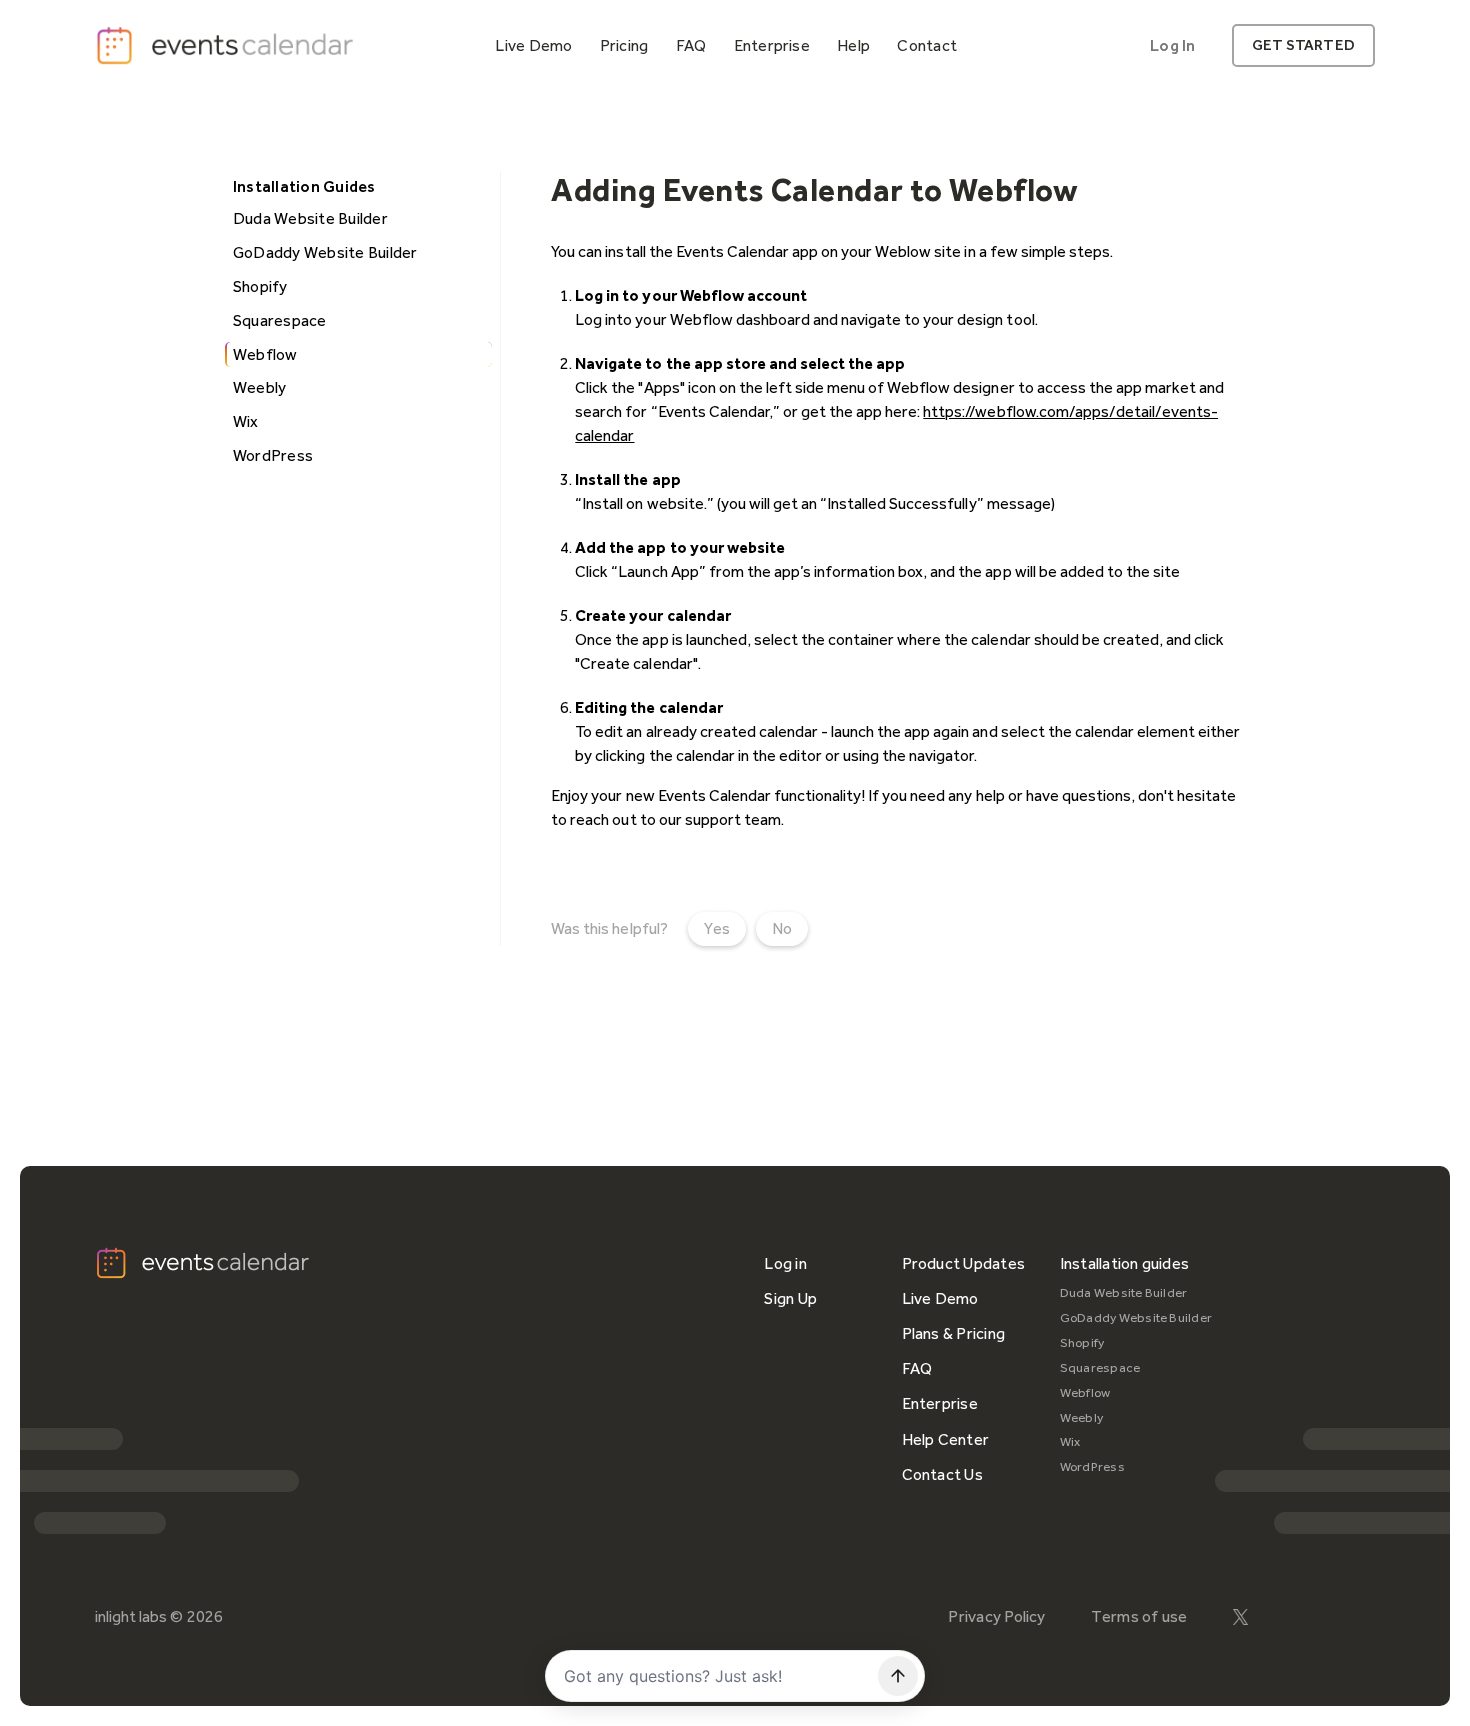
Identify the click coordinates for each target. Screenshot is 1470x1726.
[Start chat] (898, 1676)
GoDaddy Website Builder (1136, 1317)
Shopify (1082, 1342)
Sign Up (790, 1298)
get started (1303, 45)
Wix (1070, 1441)
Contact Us (942, 1474)
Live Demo (940, 1298)
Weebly (1081, 1417)
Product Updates (964, 1263)
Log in (785, 1263)
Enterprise (940, 1403)
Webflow (1085, 1392)
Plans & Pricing (954, 1333)
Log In (1172, 45)
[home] (227, 45)
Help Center (946, 1439)
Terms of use (1139, 1616)
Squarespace (1100, 1367)
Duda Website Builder (1124, 1292)
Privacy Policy (996, 1616)
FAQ (917, 1368)
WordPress (1092, 1466)
